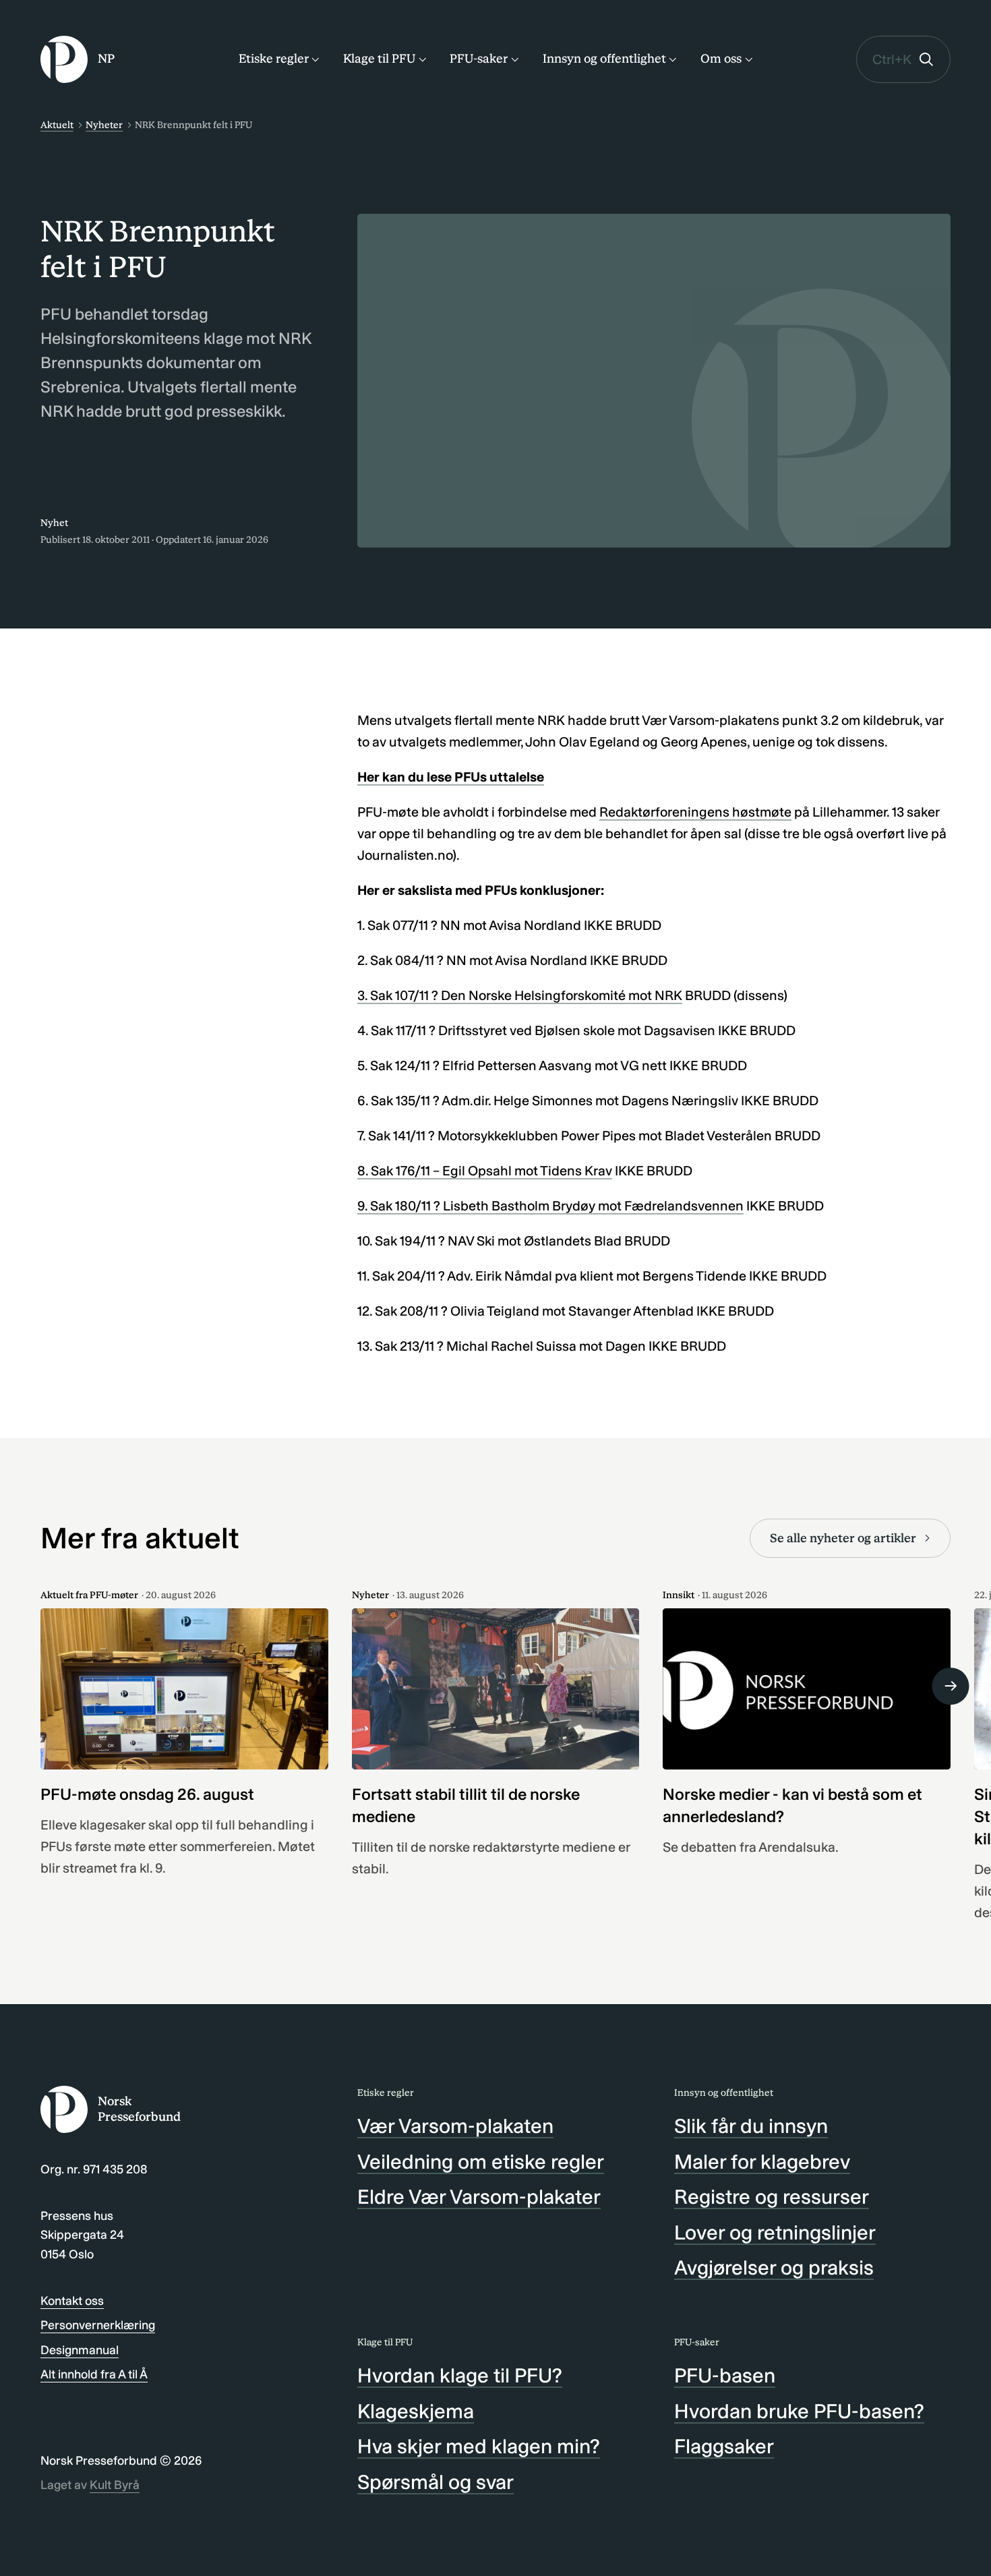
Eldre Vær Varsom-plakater (479, 2197)
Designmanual (80, 2350)
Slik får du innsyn (751, 2126)
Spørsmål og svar (436, 2482)
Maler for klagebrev (762, 2162)
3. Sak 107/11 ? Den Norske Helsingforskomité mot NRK (520, 995)
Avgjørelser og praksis (774, 2268)
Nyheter (104, 125)
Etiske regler (274, 59)
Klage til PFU (379, 59)
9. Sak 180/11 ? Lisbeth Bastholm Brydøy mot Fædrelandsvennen (550, 1206)
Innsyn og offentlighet (604, 59)
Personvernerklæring (98, 2325)
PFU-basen (725, 2376)
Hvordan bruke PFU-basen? (799, 2411)
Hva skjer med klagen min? (479, 2447)
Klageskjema (416, 2411)
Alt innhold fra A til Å (94, 2374)
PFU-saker (479, 59)
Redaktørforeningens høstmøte (695, 812)
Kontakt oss (72, 2301)
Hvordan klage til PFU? (460, 2376)
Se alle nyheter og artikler (843, 1538)
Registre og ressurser (772, 2197)
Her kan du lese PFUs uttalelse (451, 777)
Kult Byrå (115, 2485)
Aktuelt (57, 125)
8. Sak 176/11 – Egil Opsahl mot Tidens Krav (485, 1171)
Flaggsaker (724, 2447)
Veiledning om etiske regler (481, 2162)
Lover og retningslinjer (775, 2233)
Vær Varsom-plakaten (455, 2126)
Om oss (721, 59)
